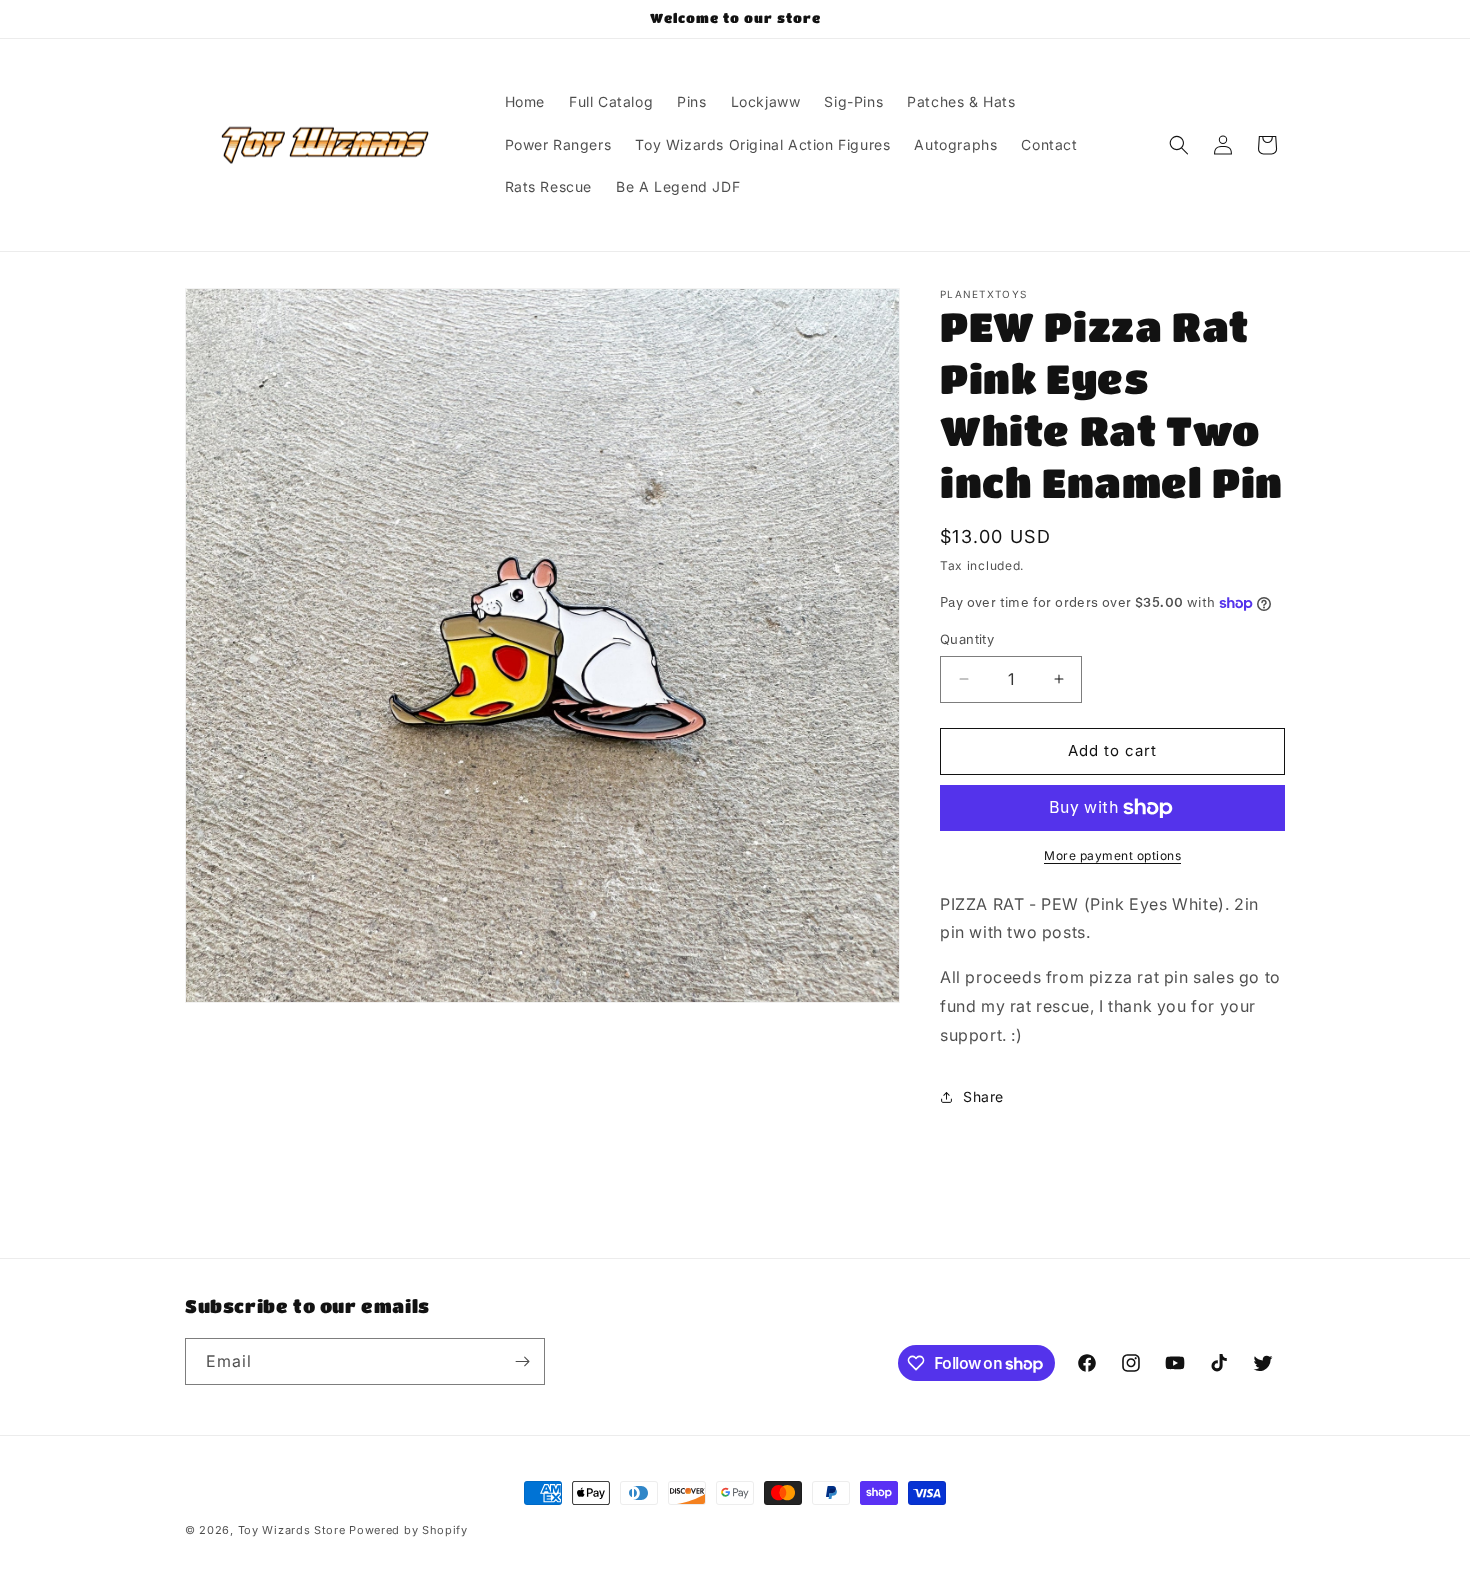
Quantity (967, 639)
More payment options (1112, 855)
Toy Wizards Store (294, 1530)
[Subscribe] (522, 1361)
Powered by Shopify (408, 1530)
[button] (1179, 145)
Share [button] (983, 1096)
